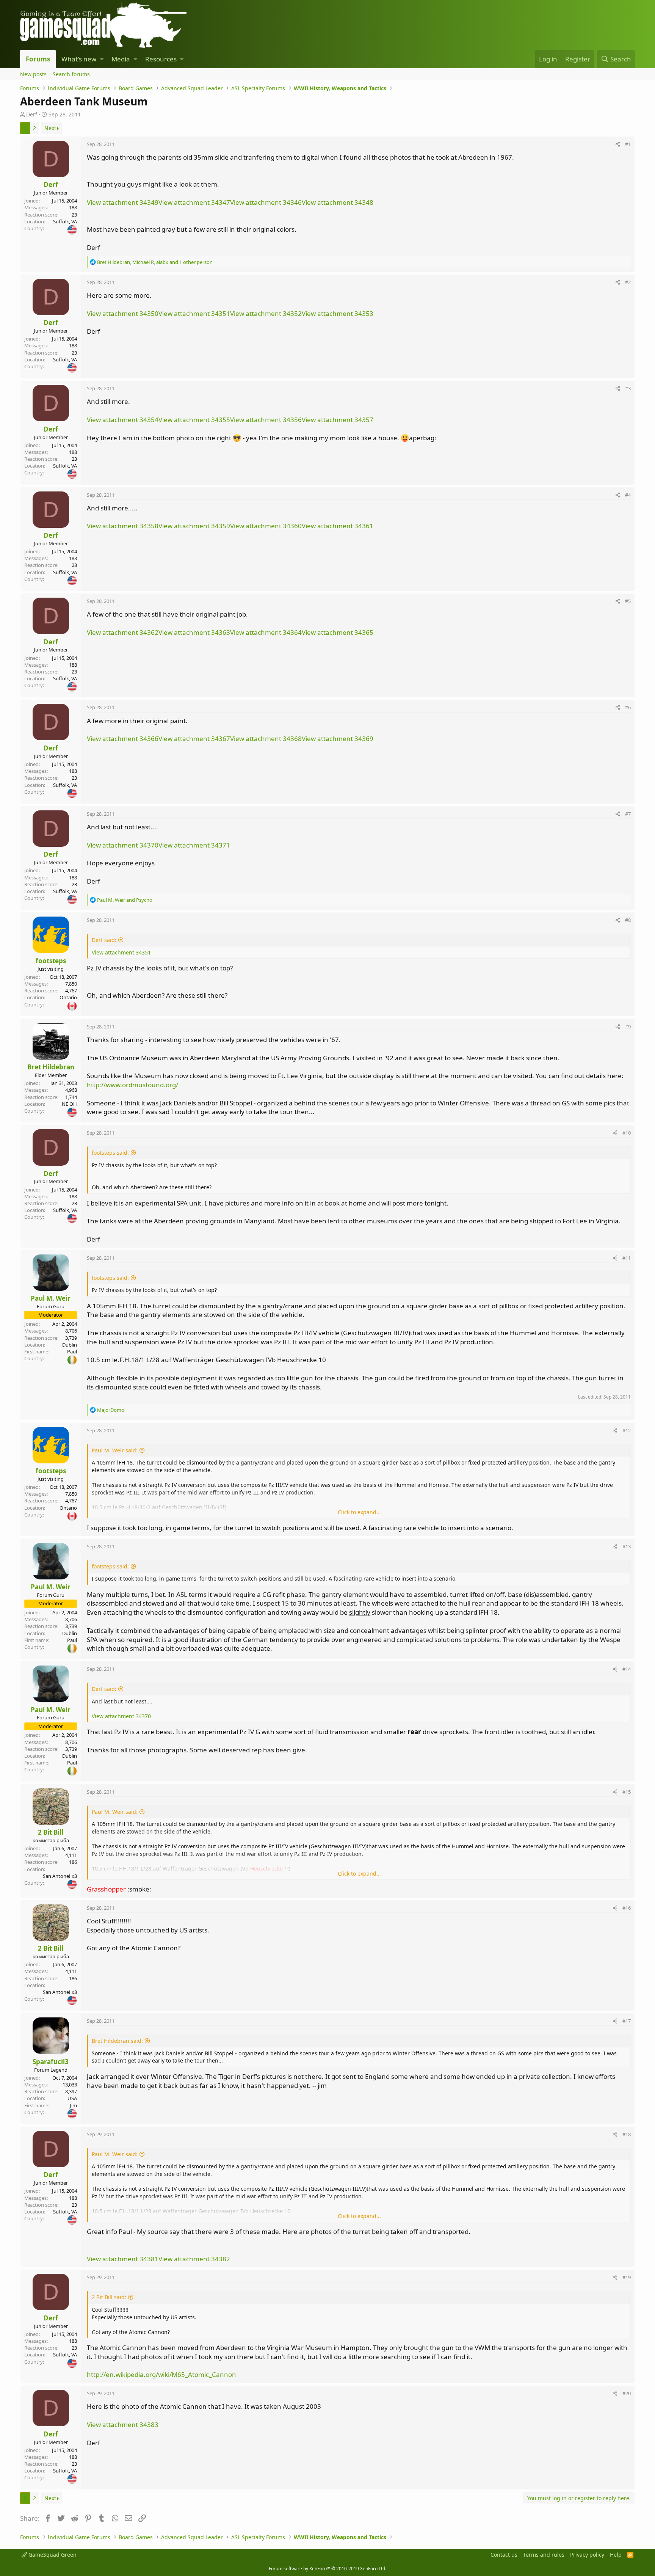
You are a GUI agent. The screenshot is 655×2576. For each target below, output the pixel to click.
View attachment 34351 (194, 313)
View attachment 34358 (123, 526)
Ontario (68, 997)
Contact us (504, 2555)
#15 (627, 1792)
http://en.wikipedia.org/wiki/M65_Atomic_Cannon (161, 2374)
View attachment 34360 (266, 526)
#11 (627, 1258)
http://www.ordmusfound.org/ (132, 1085)
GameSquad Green (52, 2555)
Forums (38, 59)
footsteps (51, 961)
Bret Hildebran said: (117, 2041)
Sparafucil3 (51, 2062)
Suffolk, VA (65, 221)
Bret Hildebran (51, 1067)
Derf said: (104, 940)
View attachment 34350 (123, 313)
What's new (79, 59)
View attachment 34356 (266, 420)
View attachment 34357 (338, 420)
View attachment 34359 (194, 526)
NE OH (69, 1104)
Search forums (71, 74)
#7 (628, 814)
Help (616, 2555)
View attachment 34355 (194, 420)
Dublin (70, 1345)
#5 (628, 601)
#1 (628, 144)
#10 (627, 1133)
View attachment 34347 (194, 202)
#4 (628, 495)
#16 (627, 1908)
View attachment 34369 (338, 739)
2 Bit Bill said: (109, 2297)
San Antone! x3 (60, 1876)
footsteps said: (110, 1153)
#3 (628, 388)
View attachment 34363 (194, 632)
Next (50, 128)
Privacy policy (587, 2555)
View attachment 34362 (123, 632)
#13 (627, 1546)
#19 (627, 2277)
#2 (628, 282)
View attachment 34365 (338, 632)
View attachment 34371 (194, 845)
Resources (161, 59)
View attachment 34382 (194, 2259)
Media (121, 59)
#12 (627, 1430)
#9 (628, 1027)
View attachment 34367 (194, 739)
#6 (628, 707)
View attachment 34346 (266, 202)
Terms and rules (544, 2555)
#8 (628, 920)
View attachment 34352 (266, 313)
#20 (627, 2393)
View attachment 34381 (123, 2259)
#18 (627, 2134)
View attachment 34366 (123, 739)
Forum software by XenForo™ (327, 2569)
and (125, 900)
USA (72, 2098)
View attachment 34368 (266, 739)
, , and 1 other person (155, 262)
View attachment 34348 (338, 202)
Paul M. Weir (51, 1298)
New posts (33, 74)
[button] (102, 59)
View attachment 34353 (338, 313)
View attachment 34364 (266, 632)
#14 (627, 1669)
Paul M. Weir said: (115, 1450)
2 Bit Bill (51, 1832)
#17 (627, 2021)
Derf (32, 114)
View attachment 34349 (123, 202)
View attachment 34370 (123, 845)
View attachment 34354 (123, 420)
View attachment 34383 (123, 2425)
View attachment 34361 (338, 526)
